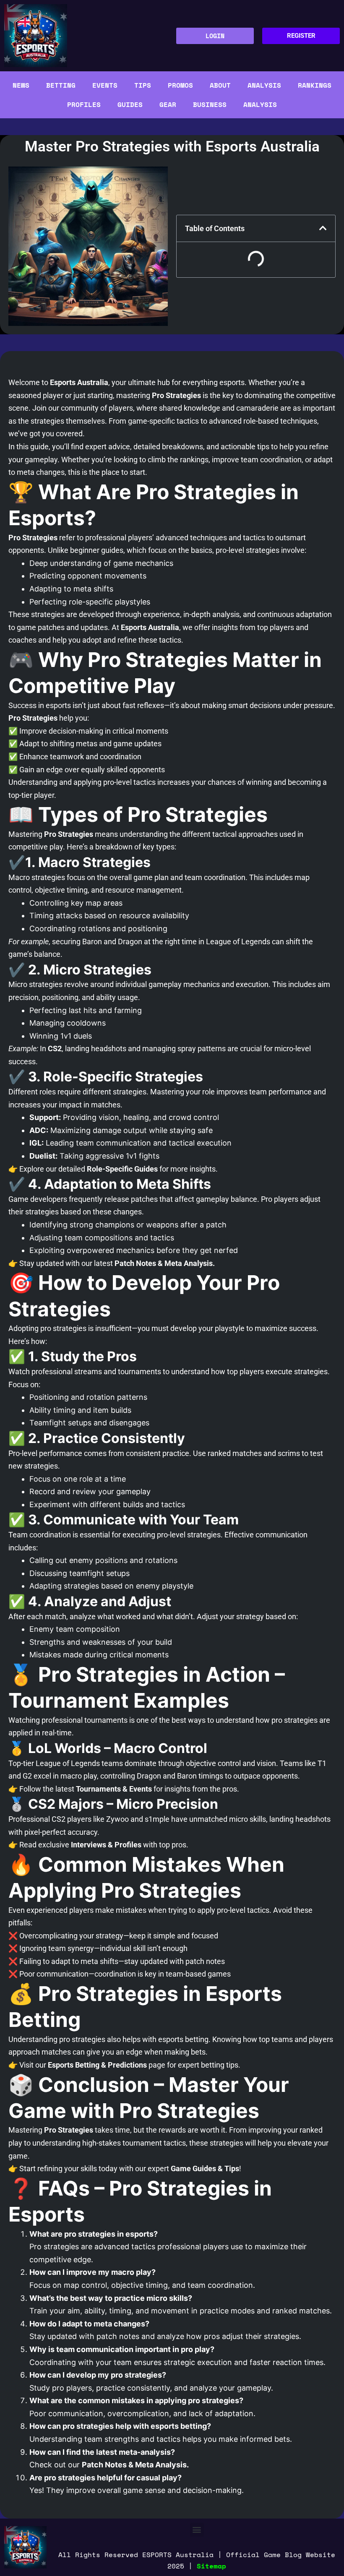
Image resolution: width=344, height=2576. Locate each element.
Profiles (84, 104)
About (220, 85)
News (21, 85)
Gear (168, 104)
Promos (180, 85)
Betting (61, 85)
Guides (130, 104)
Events (105, 85)
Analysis (264, 85)
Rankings (315, 85)
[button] (197, 2530)
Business (210, 104)
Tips (143, 85)
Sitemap (211, 2566)
